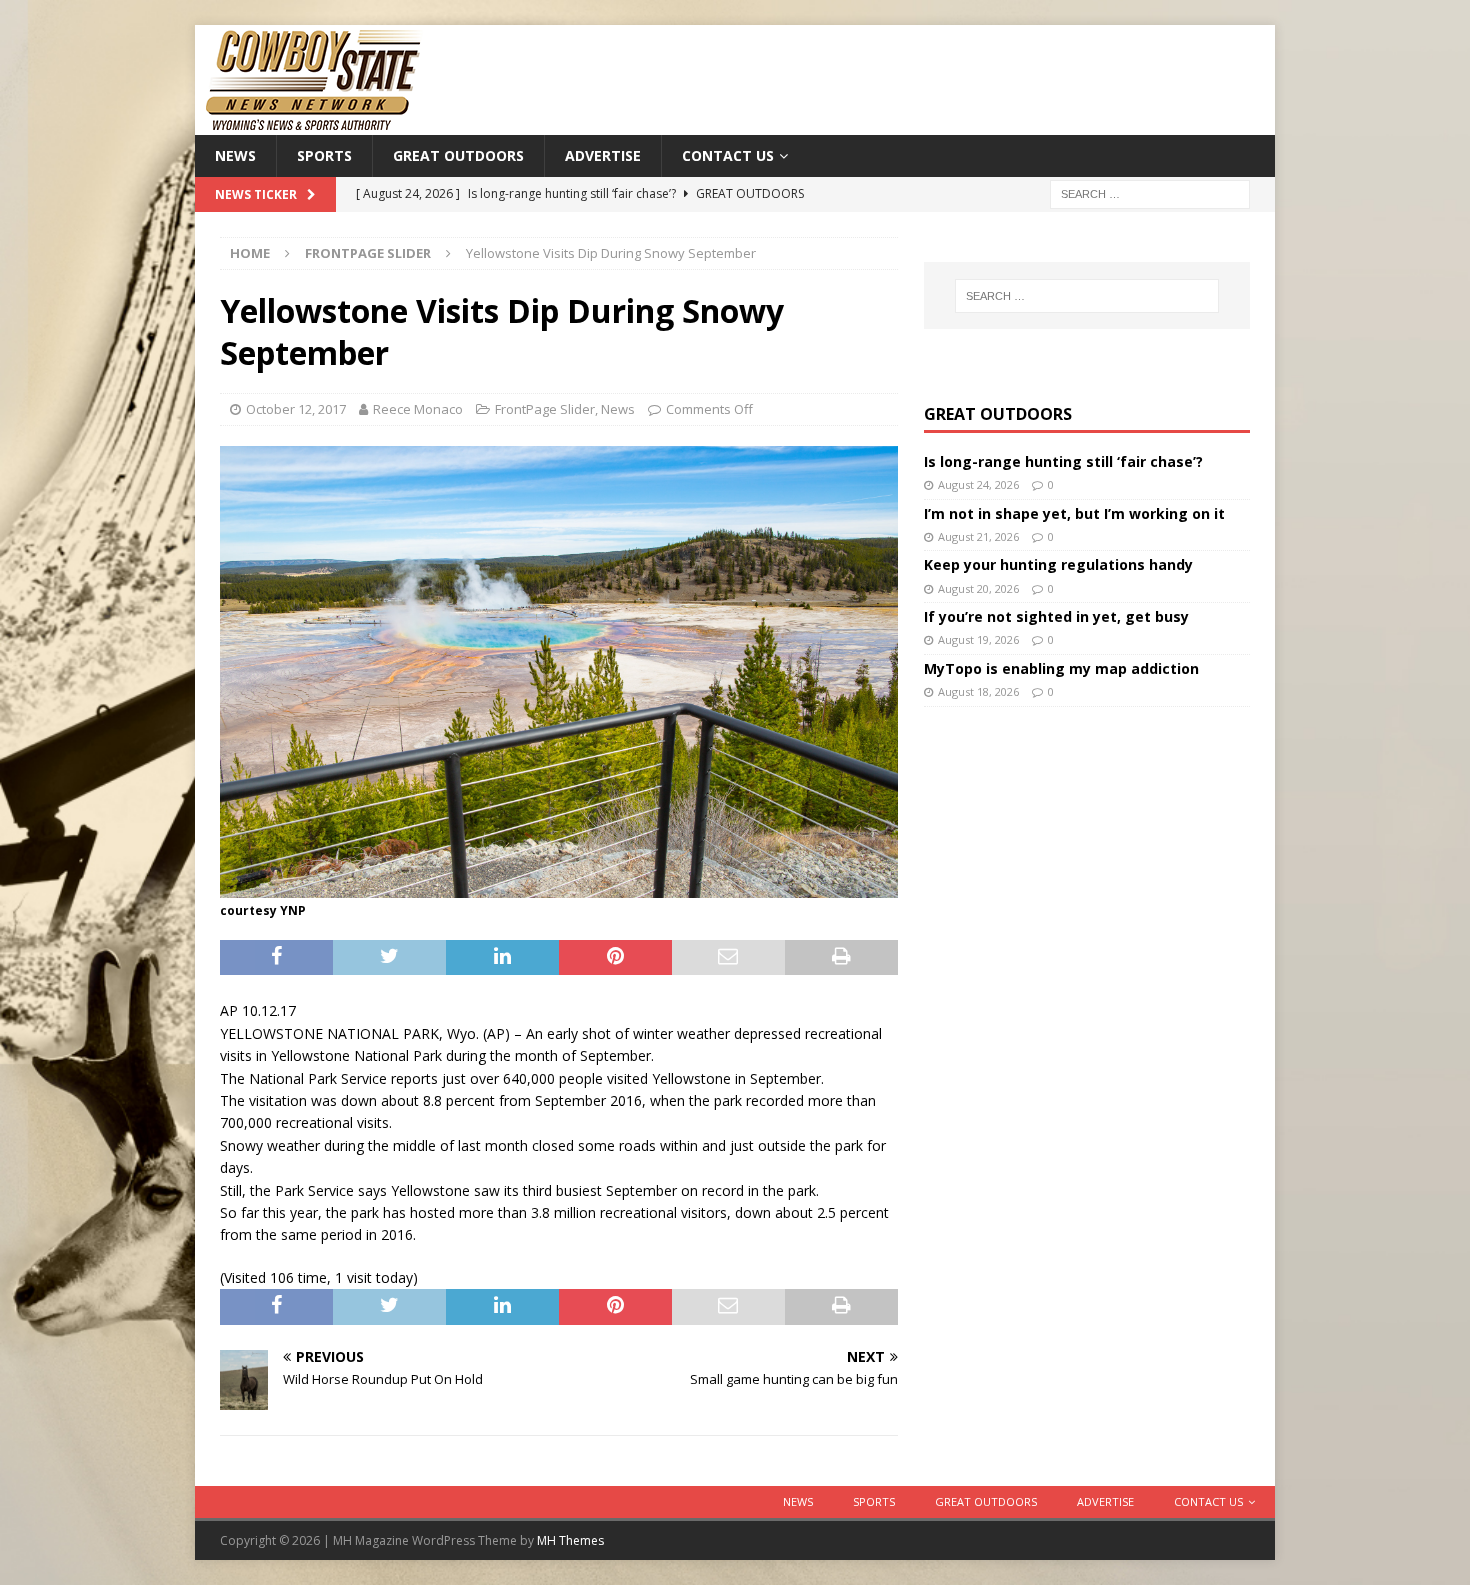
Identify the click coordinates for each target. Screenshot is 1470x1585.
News (235, 155)
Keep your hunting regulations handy (1058, 564)
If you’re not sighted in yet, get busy (1056, 616)
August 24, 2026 (978, 484)
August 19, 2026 (978, 639)
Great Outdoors (458, 155)
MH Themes (570, 1540)
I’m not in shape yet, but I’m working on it (1074, 513)
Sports (324, 155)
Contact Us (728, 155)
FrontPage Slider (545, 409)
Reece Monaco (418, 409)
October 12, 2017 (296, 409)
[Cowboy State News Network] (315, 123)
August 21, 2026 (978, 536)
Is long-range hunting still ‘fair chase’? (1063, 461)
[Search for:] (1150, 193)
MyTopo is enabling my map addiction (1061, 668)
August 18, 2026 (978, 691)
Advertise (603, 155)
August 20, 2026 (978, 588)
